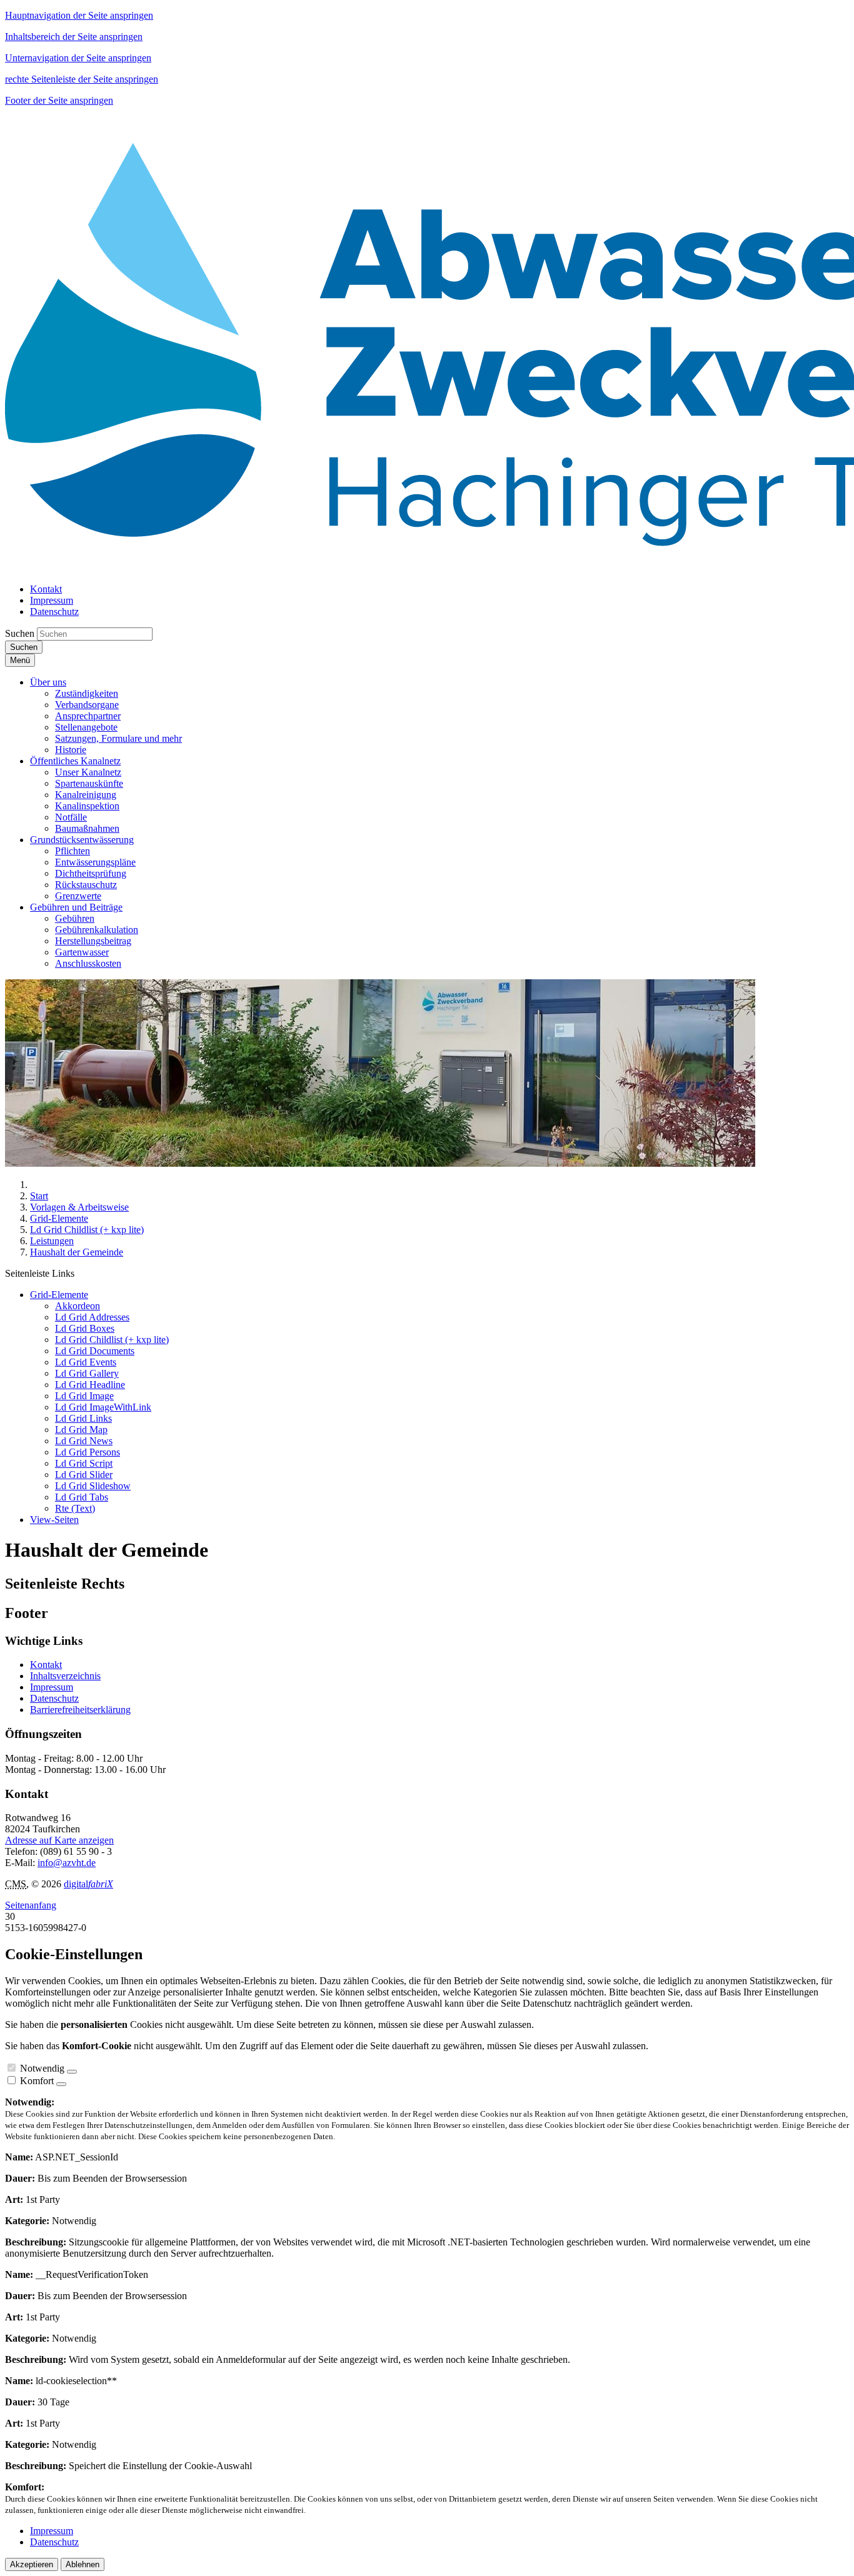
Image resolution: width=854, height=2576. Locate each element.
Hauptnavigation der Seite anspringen (79, 15)
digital (88, 1884)
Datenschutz (54, 1698)
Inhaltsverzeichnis (65, 1676)
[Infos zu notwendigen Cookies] (72, 2072)
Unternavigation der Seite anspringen (78, 58)
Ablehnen (83, 2564)
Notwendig (42, 2068)
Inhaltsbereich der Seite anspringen (74, 37)
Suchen (20, 633)
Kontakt (46, 1665)
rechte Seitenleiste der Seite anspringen (82, 79)
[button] (48, 682)
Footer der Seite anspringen (59, 100)
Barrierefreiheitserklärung (80, 1710)
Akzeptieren (32, 2564)
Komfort (37, 2081)
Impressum (52, 1687)
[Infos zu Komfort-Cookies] (61, 2084)
